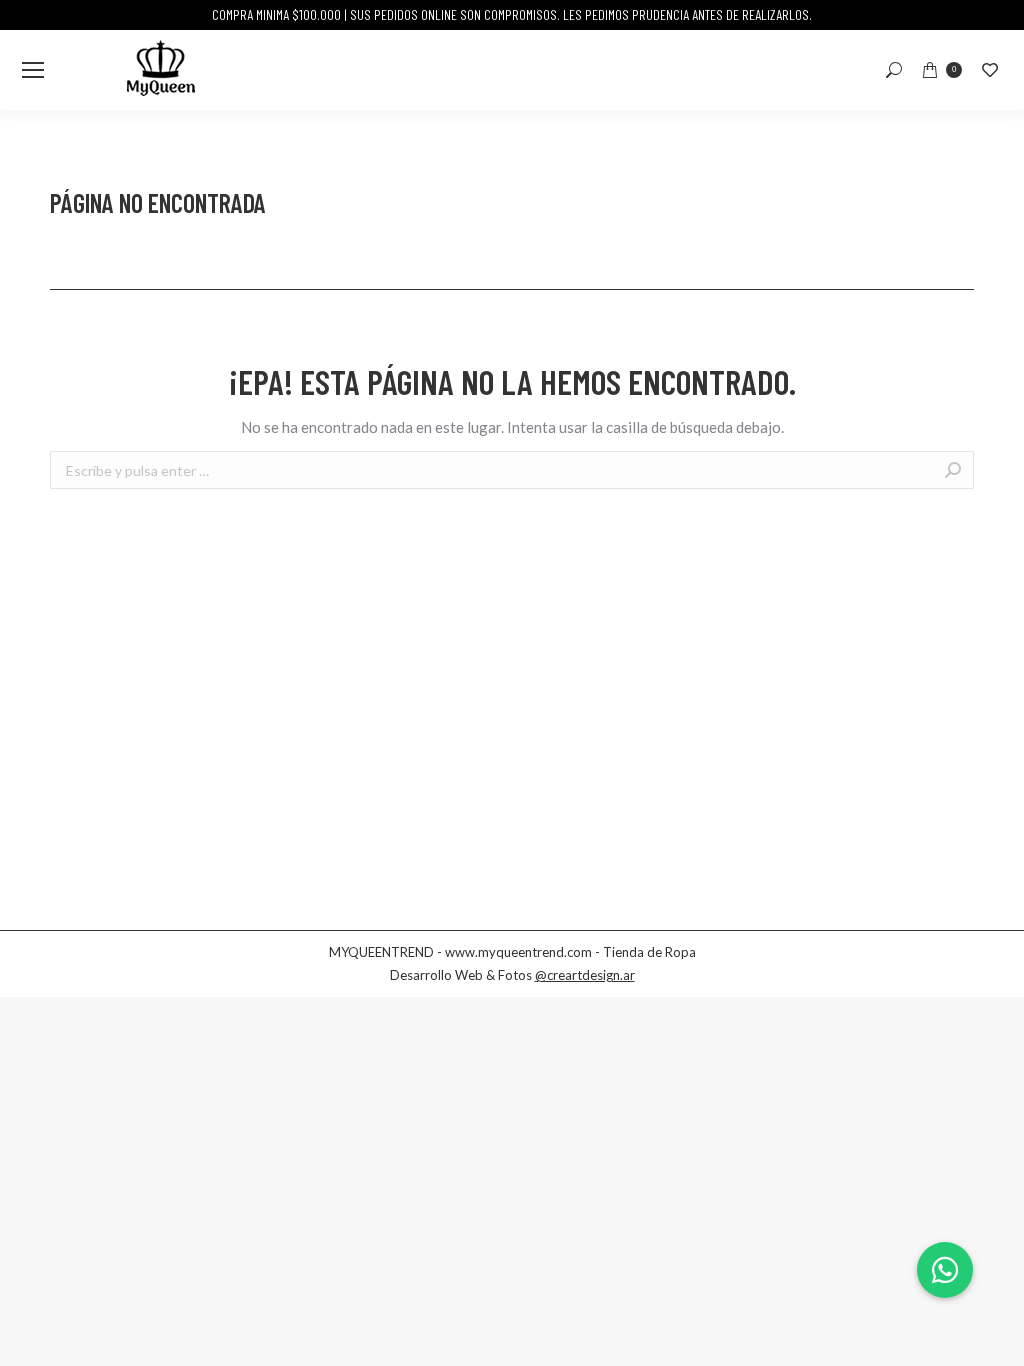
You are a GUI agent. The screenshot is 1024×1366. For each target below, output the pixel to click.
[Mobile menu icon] (33, 70)
